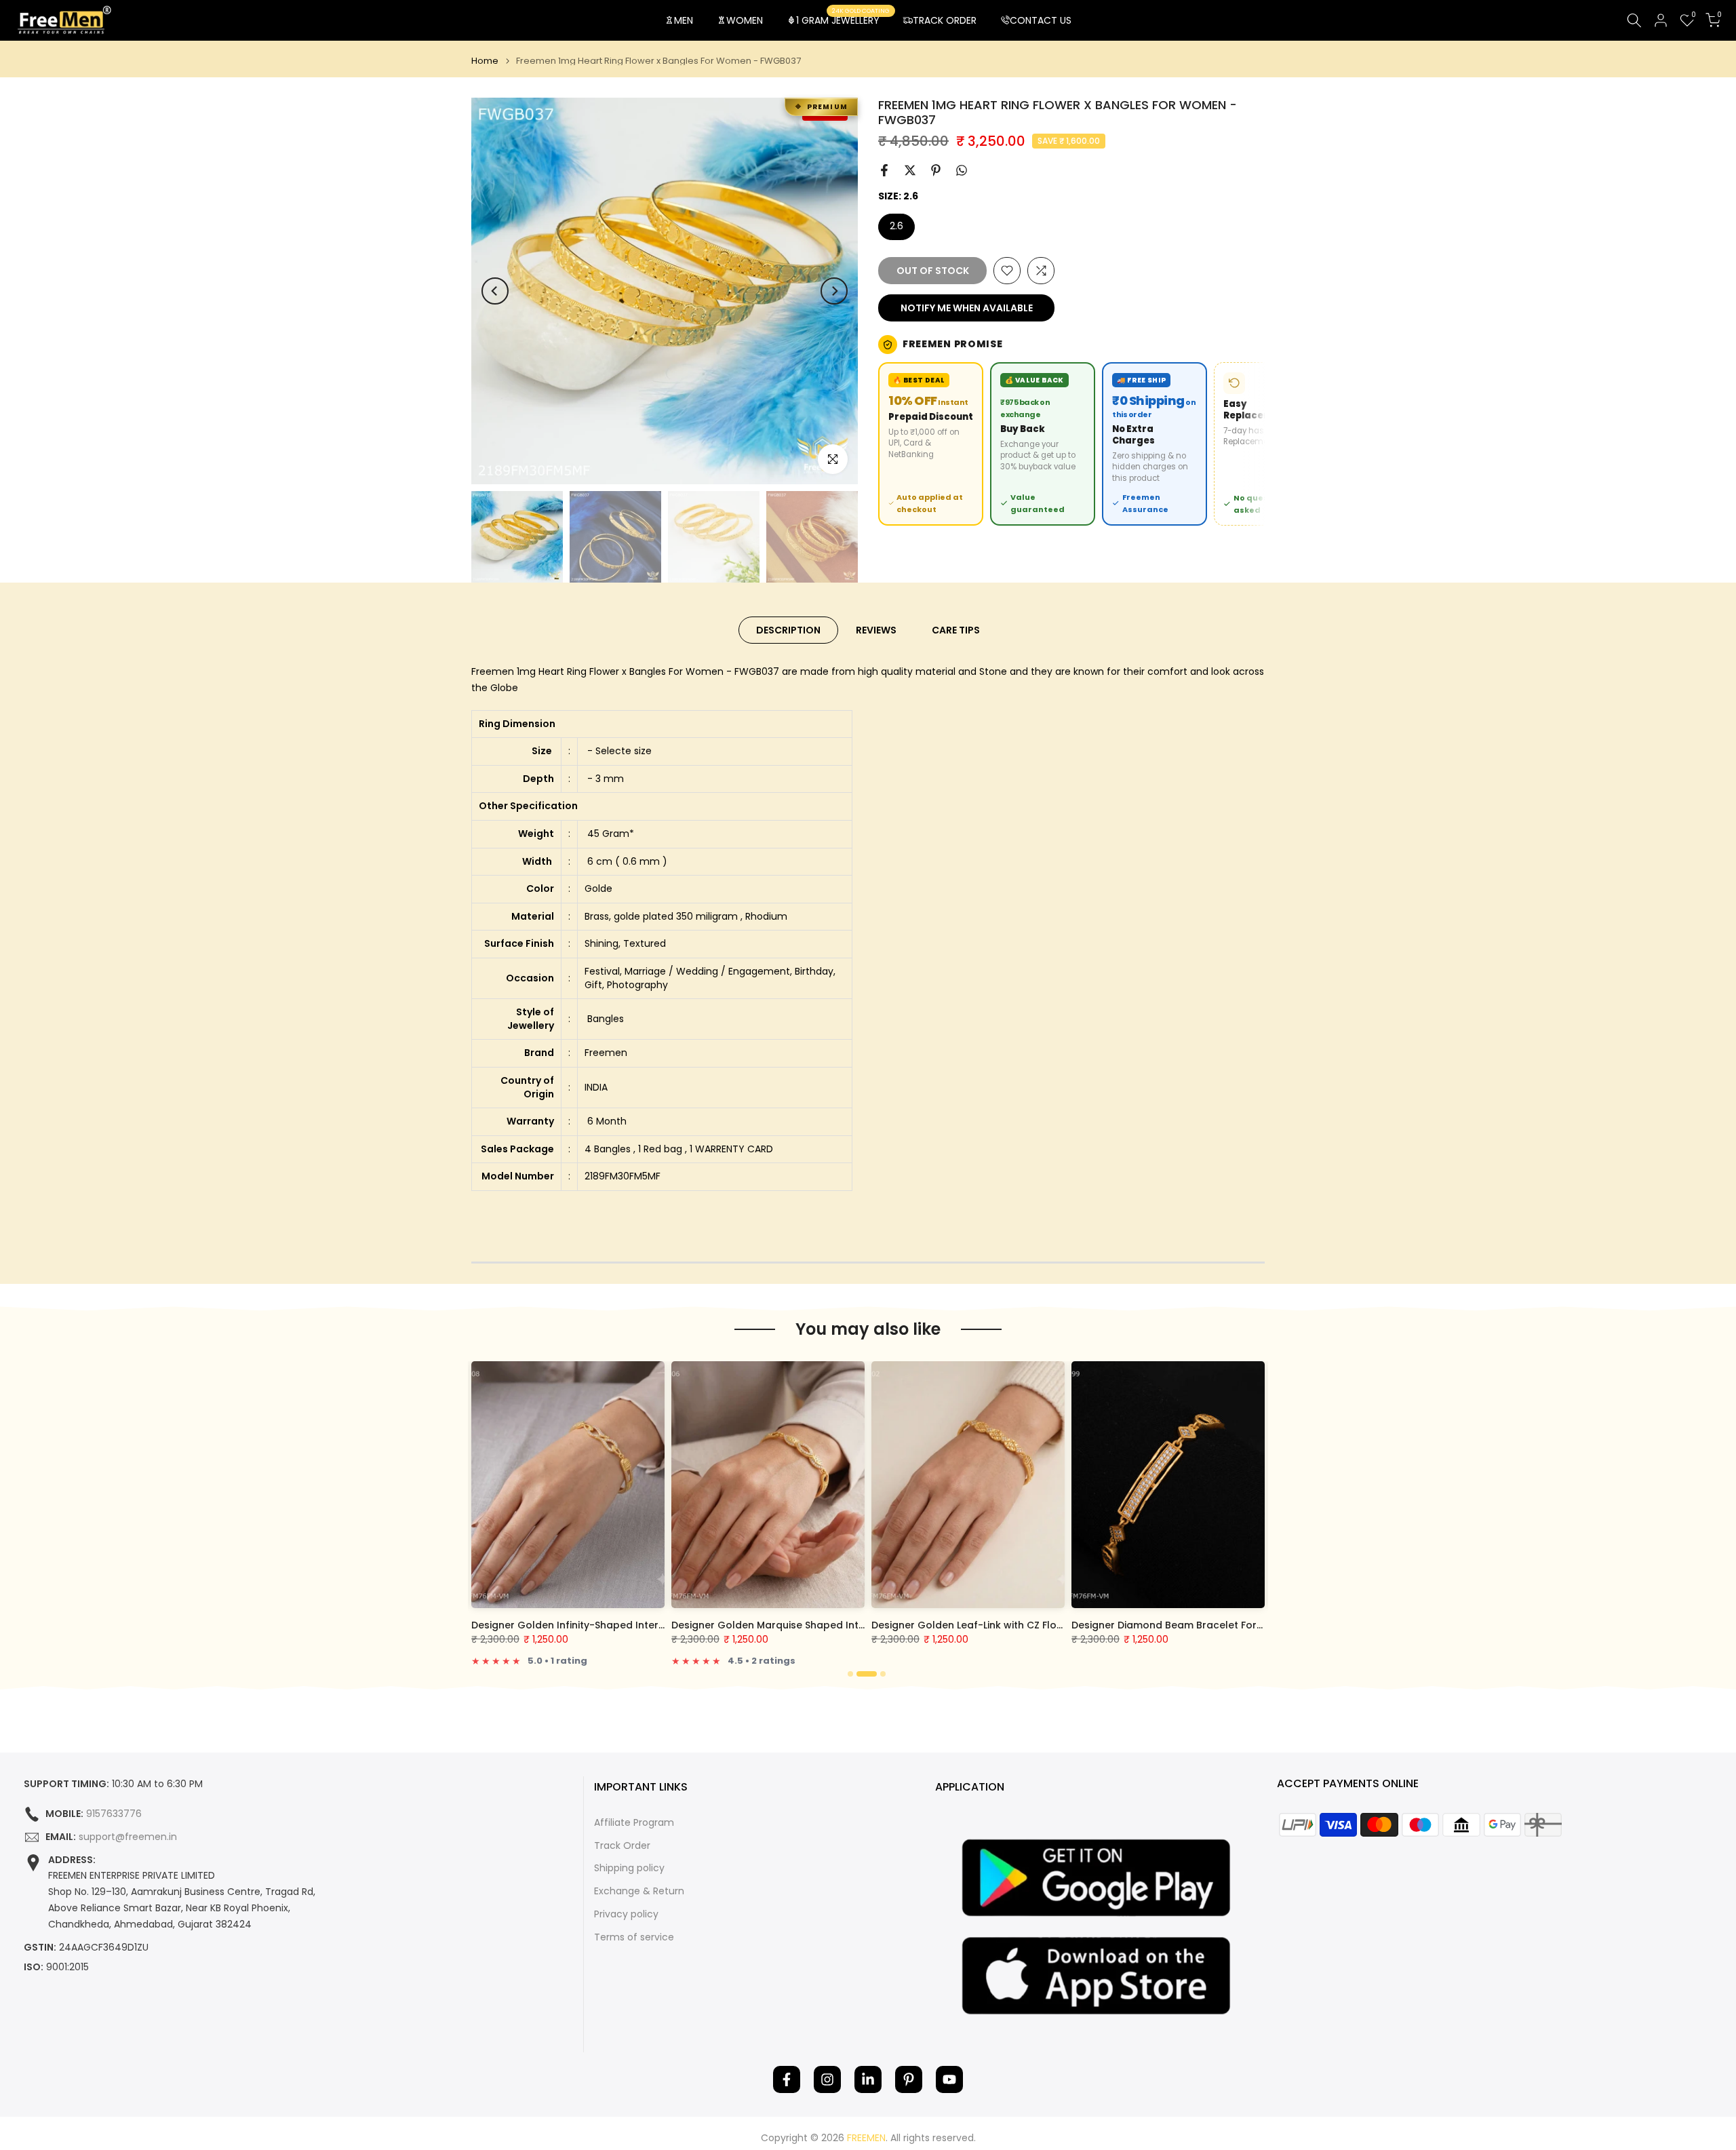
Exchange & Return (639, 1891)
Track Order (622, 1846)
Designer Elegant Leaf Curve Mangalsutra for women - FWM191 (830, 1625)
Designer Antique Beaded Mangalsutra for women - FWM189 (1024, 1625)
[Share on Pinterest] (936, 170)
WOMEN (745, 20)
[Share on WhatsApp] (962, 170)
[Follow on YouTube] (949, 2079)
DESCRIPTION (788, 630)
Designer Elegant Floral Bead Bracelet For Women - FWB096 (623, 1625)
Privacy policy (626, 1914)
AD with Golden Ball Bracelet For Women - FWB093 (1201, 1625)
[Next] (834, 291)
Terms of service (634, 1937)
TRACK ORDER (945, 20)
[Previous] (495, 291)
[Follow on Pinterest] (909, 2079)
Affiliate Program (634, 1823)
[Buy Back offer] (1043, 444)
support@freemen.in (128, 1837)
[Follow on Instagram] (827, 2079)
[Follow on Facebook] (787, 2079)
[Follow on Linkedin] (868, 2079)
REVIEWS (876, 630)
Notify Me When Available (967, 308)
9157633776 (114, 1814)
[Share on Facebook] (884, 170)
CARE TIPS (956, 630)
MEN (684, 20)
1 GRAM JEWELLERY (843, 20)
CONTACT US (1041, 20)
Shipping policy (629, 1868)
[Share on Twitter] (910, 170)
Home (485, 61)
